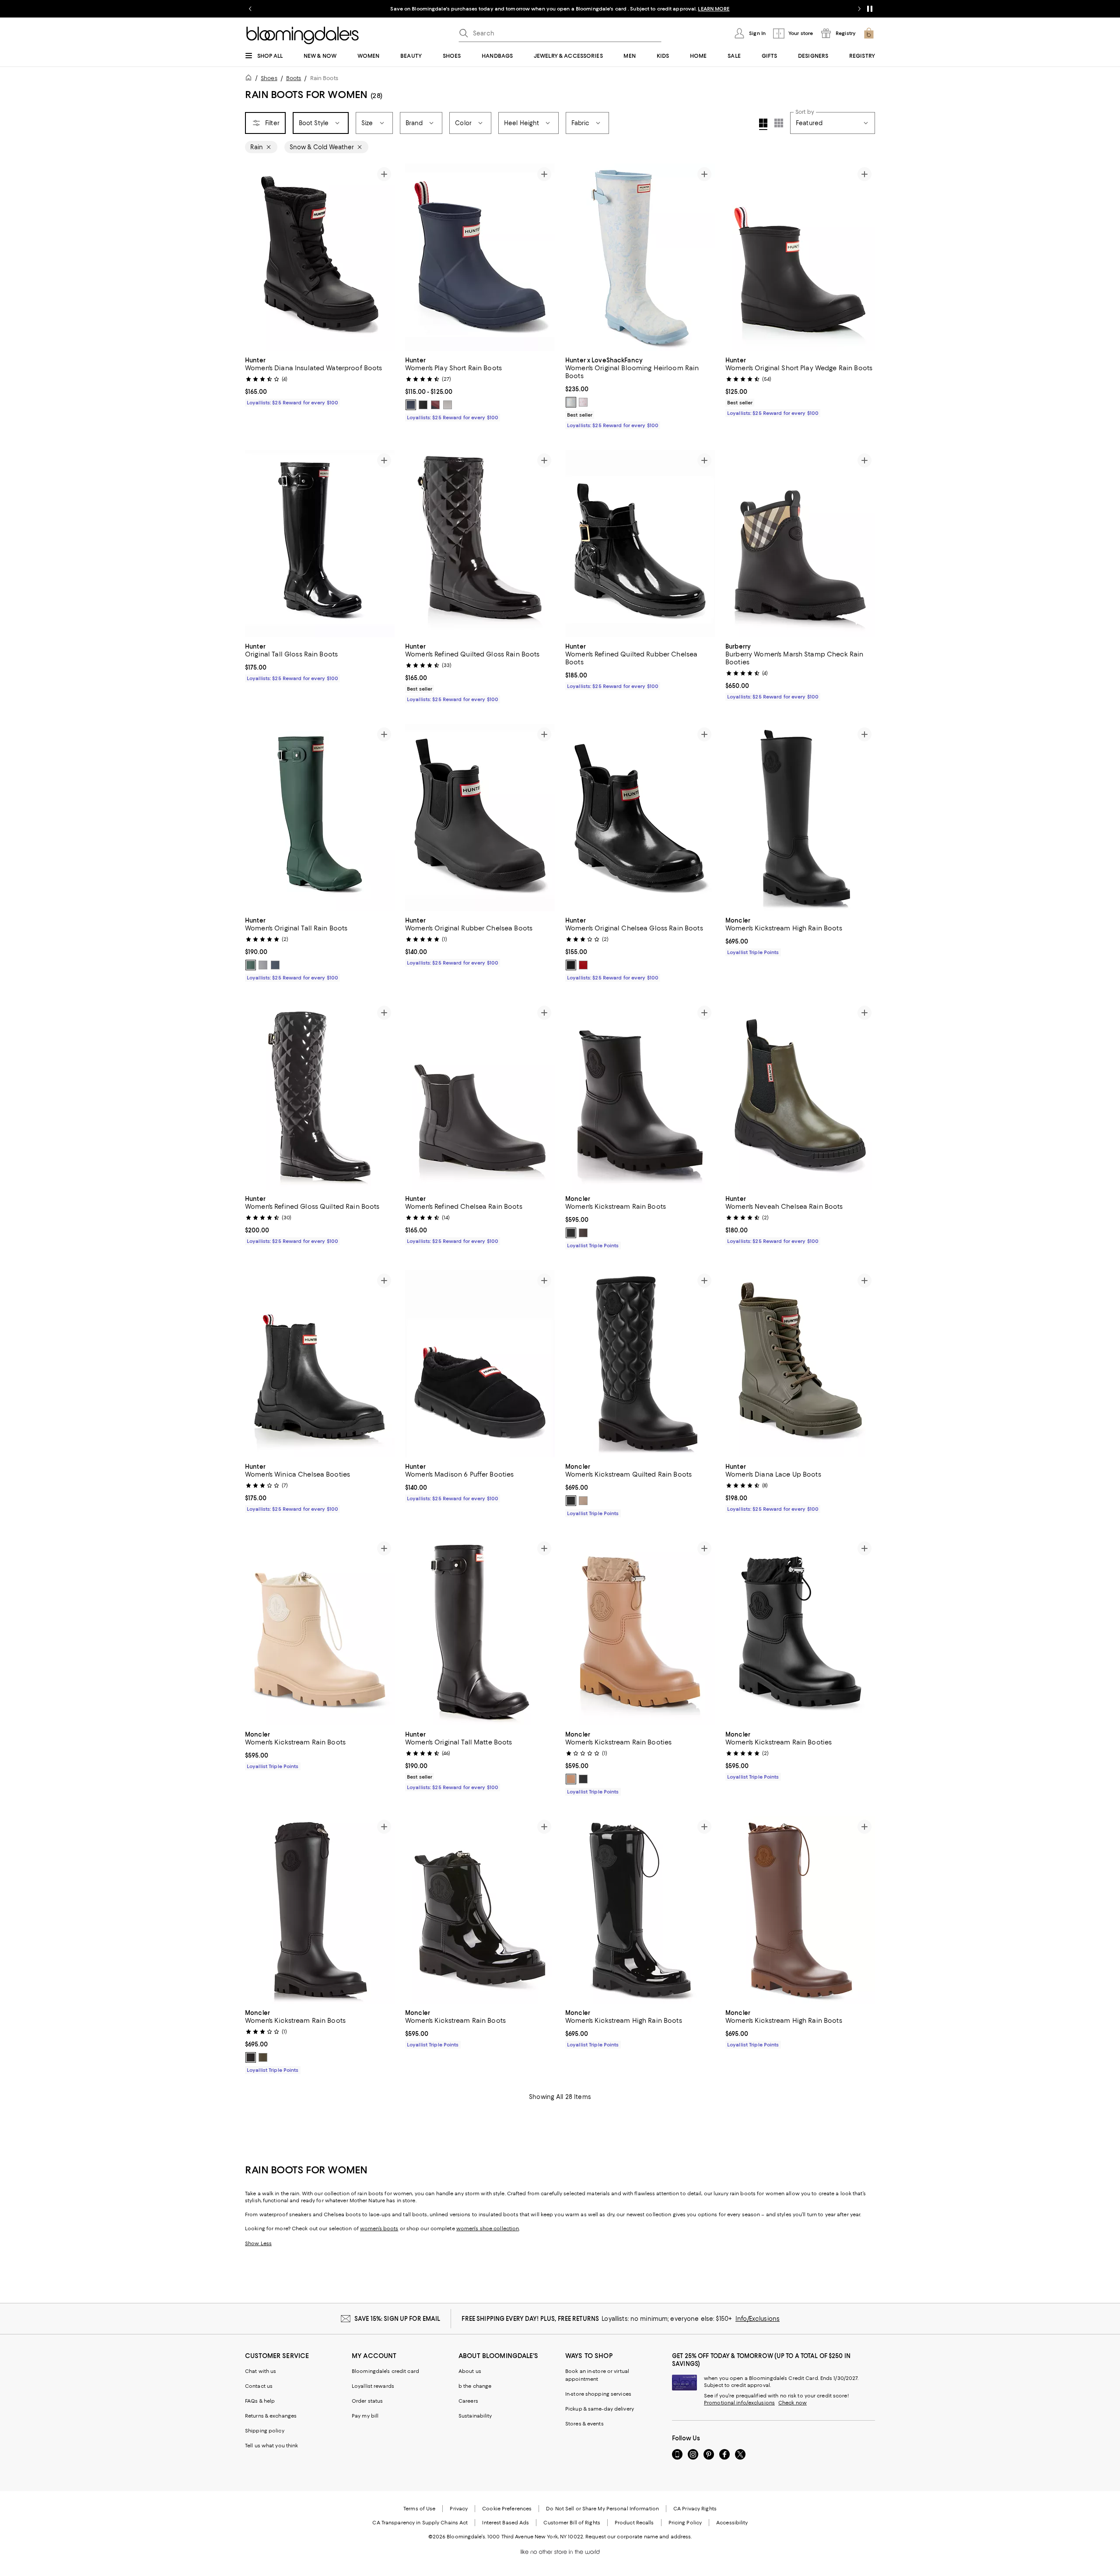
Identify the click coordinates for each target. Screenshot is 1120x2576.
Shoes (269, 78)
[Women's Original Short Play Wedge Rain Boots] (800, 257)
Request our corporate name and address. (639, 2537)
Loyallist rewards (373, 2386)
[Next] (384, 257)
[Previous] (255, 257)
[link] (320, 380)
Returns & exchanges (271, 2416)
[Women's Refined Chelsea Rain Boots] (480, 1096)
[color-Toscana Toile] (571, 402)
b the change (475, 2386)
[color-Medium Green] (263, 2057)
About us (470, 2371)
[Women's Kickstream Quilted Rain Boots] (640, 1364)
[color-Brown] (583, 1233)
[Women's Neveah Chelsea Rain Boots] (800, 1096)
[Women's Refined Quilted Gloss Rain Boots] (480, 544)
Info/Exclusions (758, 2319)
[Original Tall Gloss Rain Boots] (320, 544)
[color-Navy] (275, 965)
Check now (793, 2403)
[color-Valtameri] (411, 405)
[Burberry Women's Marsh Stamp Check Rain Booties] (800, 544)
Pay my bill (365, 2416)
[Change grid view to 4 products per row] (763, 124)
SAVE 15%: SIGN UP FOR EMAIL (397, 2319)
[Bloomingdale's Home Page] (303, 35)
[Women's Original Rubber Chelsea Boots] (480, 818)
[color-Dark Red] (435, 405)
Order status (367, 2401)
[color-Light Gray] (263, 965)
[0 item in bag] (869, 33)
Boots (294, 78)
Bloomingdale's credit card (385, 2371)
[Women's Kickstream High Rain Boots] (800, 818)
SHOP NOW (656, 9)
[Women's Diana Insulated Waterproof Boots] (320, 257)
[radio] (411, 405)
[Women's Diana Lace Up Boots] (800, 1364)
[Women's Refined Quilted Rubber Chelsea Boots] (640, 544)
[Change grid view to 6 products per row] (779, 123)
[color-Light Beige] (583, 1501)
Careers (468, 2401)
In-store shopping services (598, 2394)
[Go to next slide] (859, 9)
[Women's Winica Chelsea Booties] (320, 1364)
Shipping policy (265, 2431)
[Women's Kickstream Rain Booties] (640, 1632)
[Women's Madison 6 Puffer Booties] (480, 1364)
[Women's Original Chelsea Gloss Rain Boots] (640, 818)
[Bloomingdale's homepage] (250, 79)
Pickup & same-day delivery (600, 2409)
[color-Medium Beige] (571, 1779)
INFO (632, 9)
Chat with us (261, 2371)
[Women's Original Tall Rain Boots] (320, 818)
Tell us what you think (271, 2446)
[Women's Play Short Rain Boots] (480, 257)
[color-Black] (423, 405)
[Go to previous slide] (250, 9)
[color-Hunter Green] (251, 965)
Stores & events (584, 2424)
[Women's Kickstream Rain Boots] (640, 1096)
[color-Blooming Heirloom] (583, 402)
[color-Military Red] (583, 965)
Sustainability (475, 2416)
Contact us (259, 2386)
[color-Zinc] (448, 405)
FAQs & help (260, 2401)
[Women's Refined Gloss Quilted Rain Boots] (320, 1096)
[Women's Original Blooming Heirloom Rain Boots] (640, 257)
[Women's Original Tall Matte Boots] (480, 1632)
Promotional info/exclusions (739, 2403)
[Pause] (870, 9)
